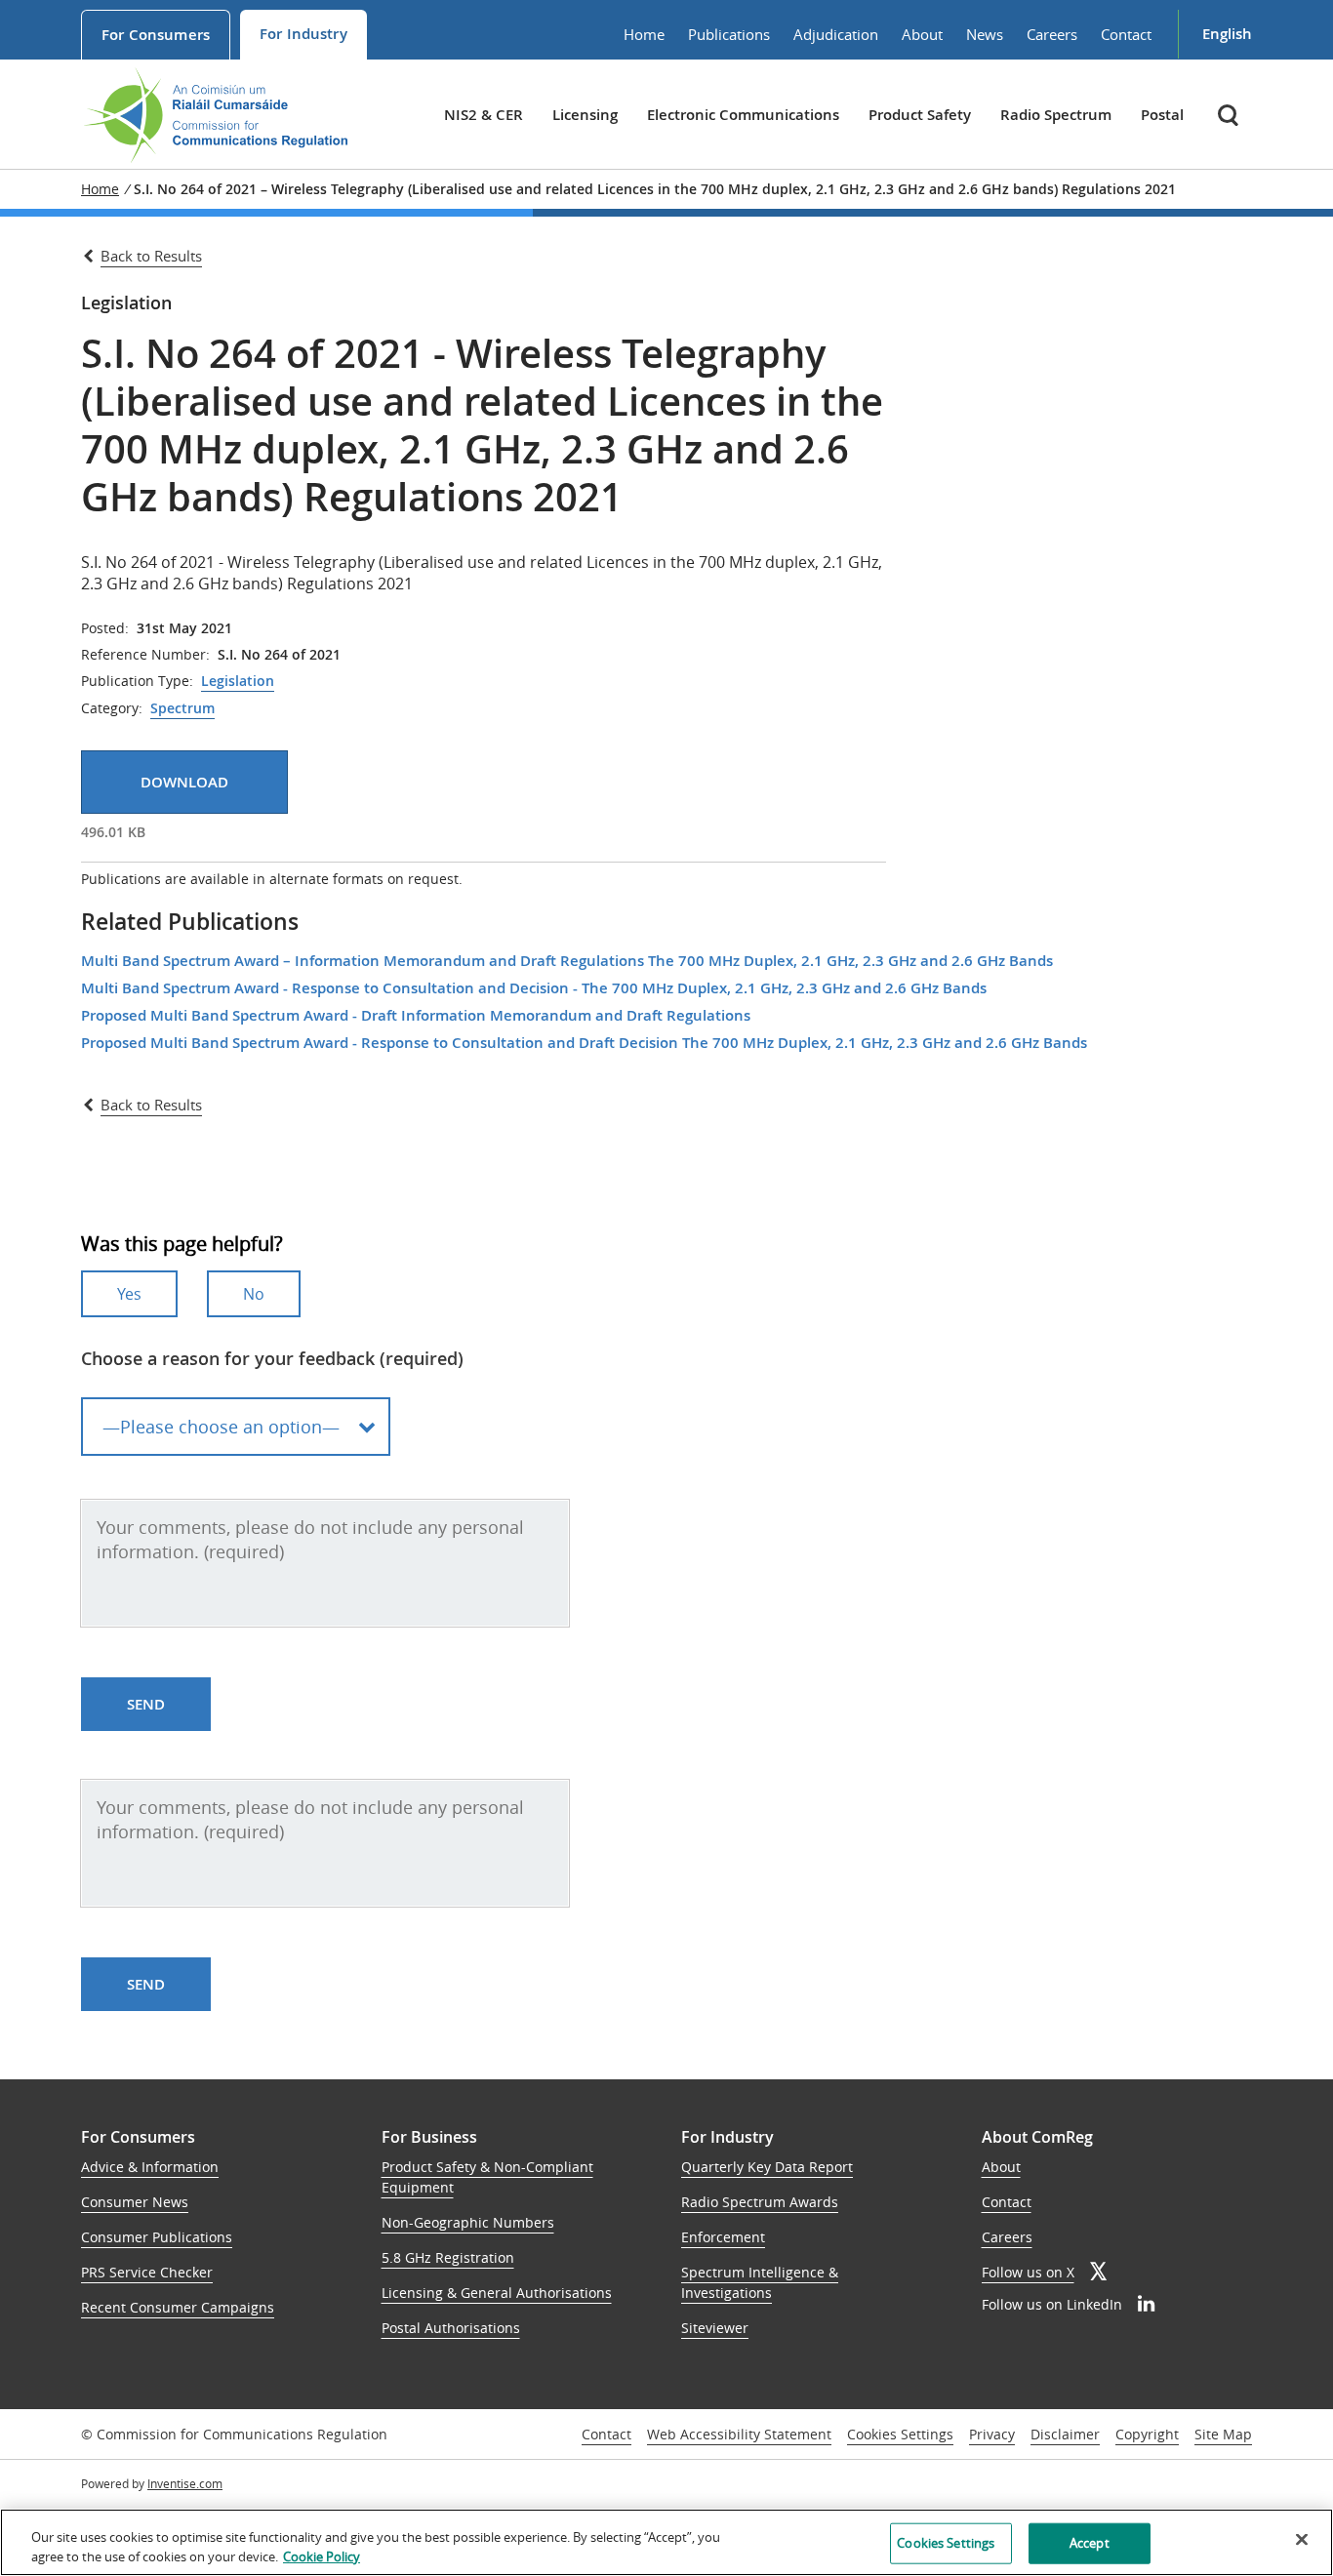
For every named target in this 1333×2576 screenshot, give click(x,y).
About (922, 34)
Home (644, 34)
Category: (112, 708)
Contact (1126, 34)
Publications (729, 34)
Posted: (105, 628)
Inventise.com (185, 2483)
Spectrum (182, 708)
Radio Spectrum (1056, 115)
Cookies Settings (900, 2435)
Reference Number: (145, 655)
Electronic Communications (743, 115)
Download (184, 782)
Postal (1162, 115)
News (985, 34)
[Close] (1302, 2540)
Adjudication (836, 34)
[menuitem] (156, 35)
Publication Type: (137, 681)
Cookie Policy (322, 2556)
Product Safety (920, 115)
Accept (1090, 2543)
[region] (666, 2542)
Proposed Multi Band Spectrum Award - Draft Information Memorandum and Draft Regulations (416, 1015)
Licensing (585, 115)
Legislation (238, 681)
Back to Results (151, 256)
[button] (1230, 115)
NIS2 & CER (484, 115)
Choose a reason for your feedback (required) (272, 1358)
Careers (1052, 34)
